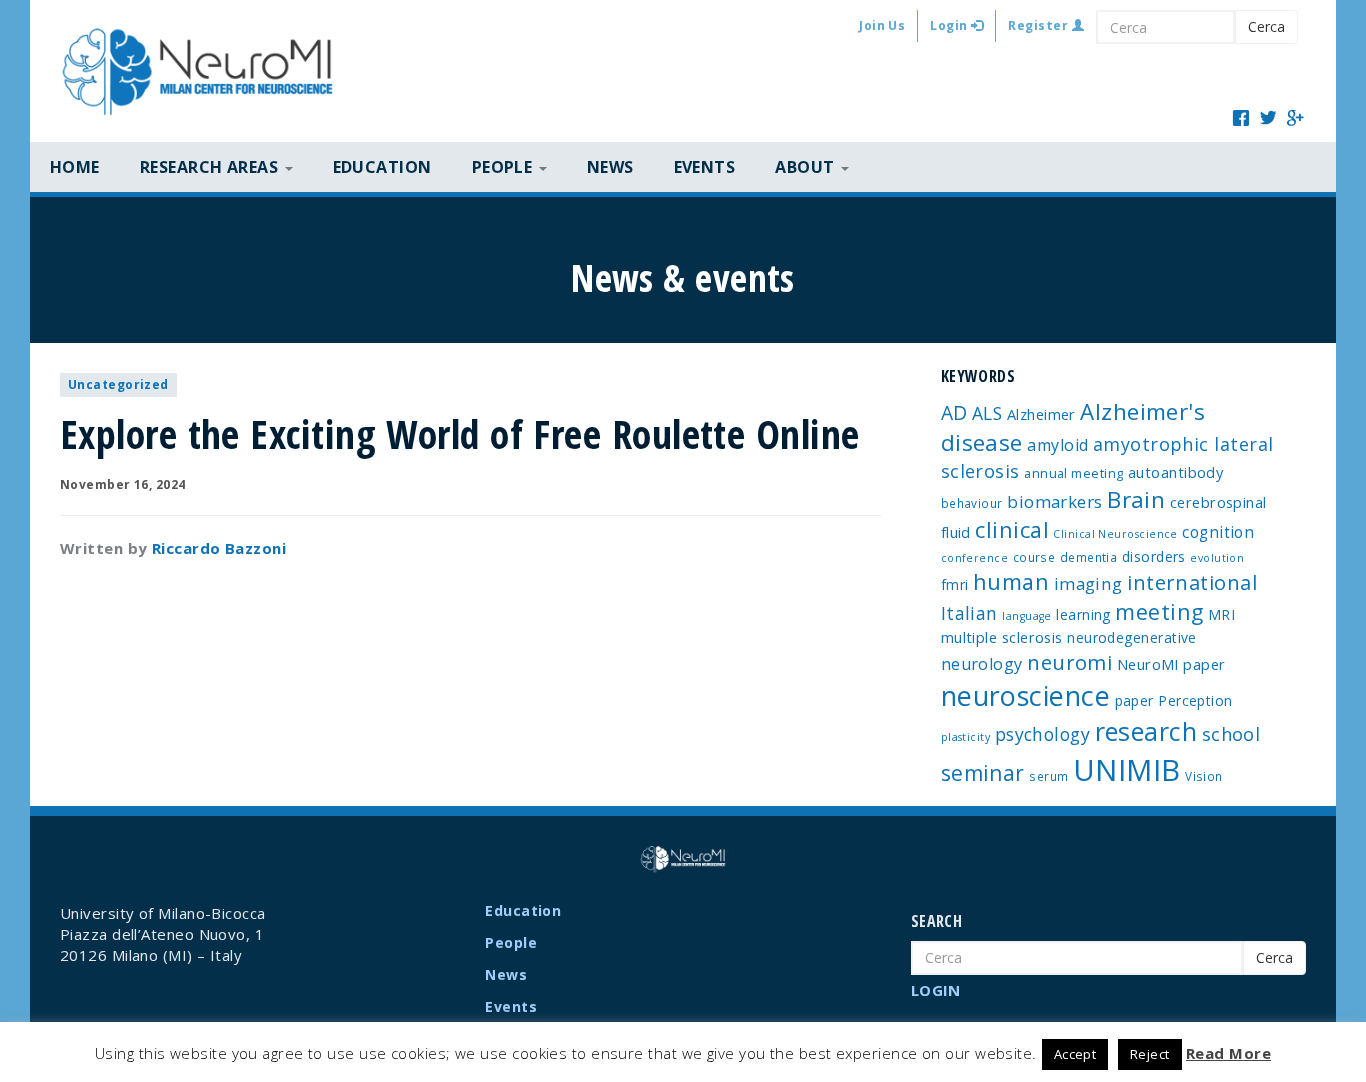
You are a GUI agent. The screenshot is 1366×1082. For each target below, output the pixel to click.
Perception (1195, 700)
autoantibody (1175, 472)
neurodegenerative (1132, 637)
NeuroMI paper (1171, 664)
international (1192, 582)
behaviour (972, 503)
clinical (1012, 529)
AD (954, 412)
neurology (982, 664)
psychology (1043, 734)
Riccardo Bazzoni (219, 548)
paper (1134, 700)
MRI (1221, 614)
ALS (987, 413)
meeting (1159, 611)
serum (1048, 776)
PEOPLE (504, 167)
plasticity (966, 737)
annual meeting (1073, 473)
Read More (1228, 1053)
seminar (983, 773)
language (1027, 616)
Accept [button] (1075, 1054)
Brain (1136, 499)
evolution (1217, 558)
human (1011, 581)
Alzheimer (1041, 414)
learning (1083, 614)
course (1034, 557)
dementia (1089, 557)
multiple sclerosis (1002, 637)
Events (705, 167)
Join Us (882, 25)
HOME (75, 167)
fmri (955, 584)
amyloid (1057, 445)
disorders (1154, 556)
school (1231, 734)
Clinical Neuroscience (1115, 534)
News (610, 167)
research (1146, 731)
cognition (1218, 532)
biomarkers (1055, 501)
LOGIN (936, 990)
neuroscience (1025, 695)
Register (1039, 25)
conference (975, 558)
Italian (969, 613)
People (511, 942)
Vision (1204, 776)
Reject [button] (1150, 1054)
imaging (1088, 583)
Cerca (1266, 26)
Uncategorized (118, 384)
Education (382, 167)
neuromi (1069, 662)
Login (950, 25)
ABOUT (807, 167)
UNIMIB (1127, 770)
